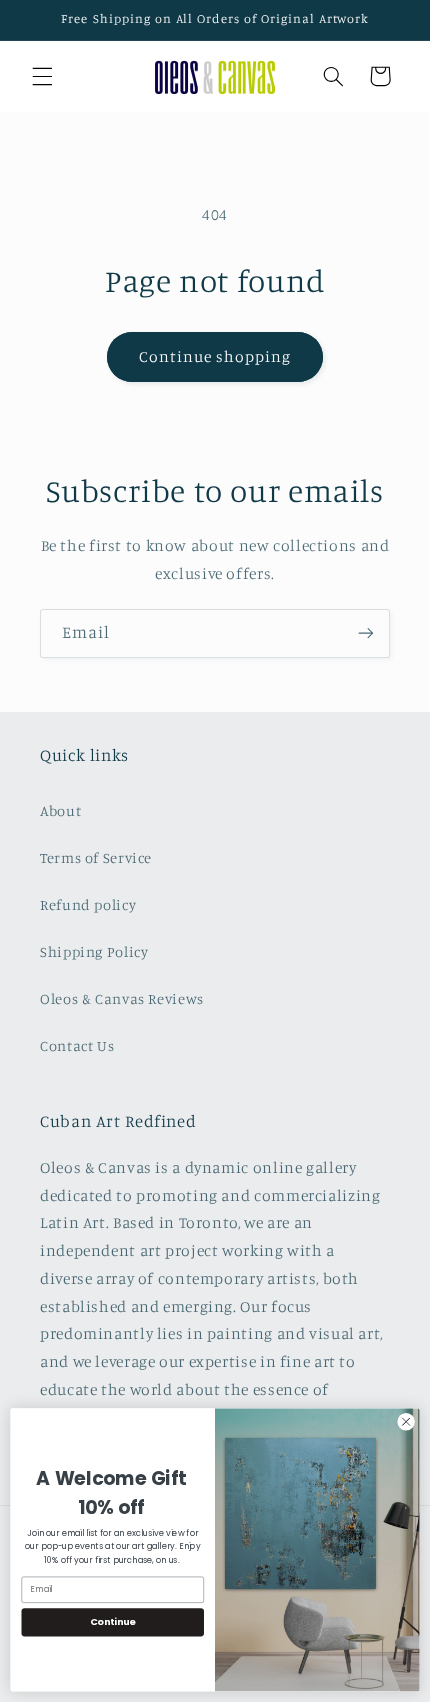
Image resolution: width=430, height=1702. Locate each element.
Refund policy (88, 904)
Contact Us (77, 1045)
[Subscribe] (366, 633)
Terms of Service (96, 857)
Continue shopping (215, 356)
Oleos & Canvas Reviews (122, 998)
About (60, 810)
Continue (113, 1621)
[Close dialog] (406, 1422)
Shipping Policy (94, 951)
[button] (42, 76)
